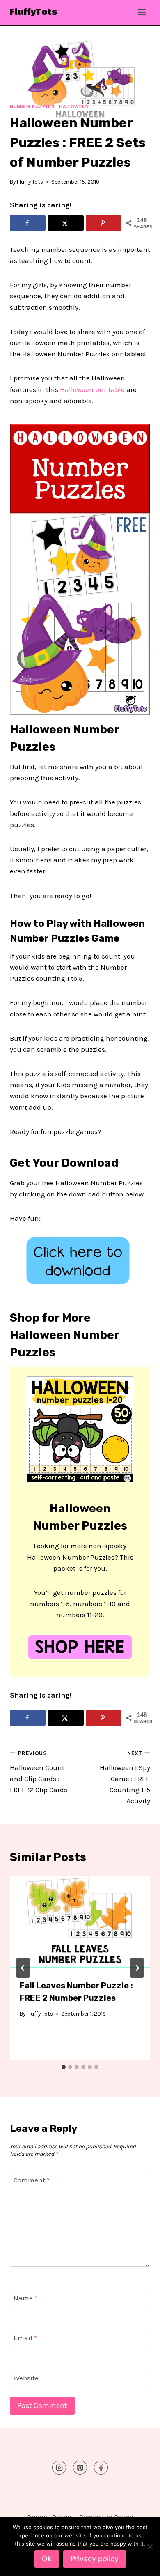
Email (25, 2338)
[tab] (64, 2067)
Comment (32, 2180)
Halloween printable (92, 389)
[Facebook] (101, 2468)
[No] (150, 2546)
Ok (47, 2559)
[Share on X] (65, 223)
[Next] (137, 1968)
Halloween (74, 106)
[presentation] (80, 1923)
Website (26, 2378)
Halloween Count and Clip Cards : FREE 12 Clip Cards (39, 1772)
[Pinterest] (80, 2468)
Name (25, 2298)
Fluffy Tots (30, 182)
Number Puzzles (32, 106)
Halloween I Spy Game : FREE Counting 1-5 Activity (125, 1778)
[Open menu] (142, 12)
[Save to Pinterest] (104, 223)
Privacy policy (95, 2559)
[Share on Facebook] (28, 223)
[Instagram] (59, 2468)
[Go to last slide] (23, 1968)
